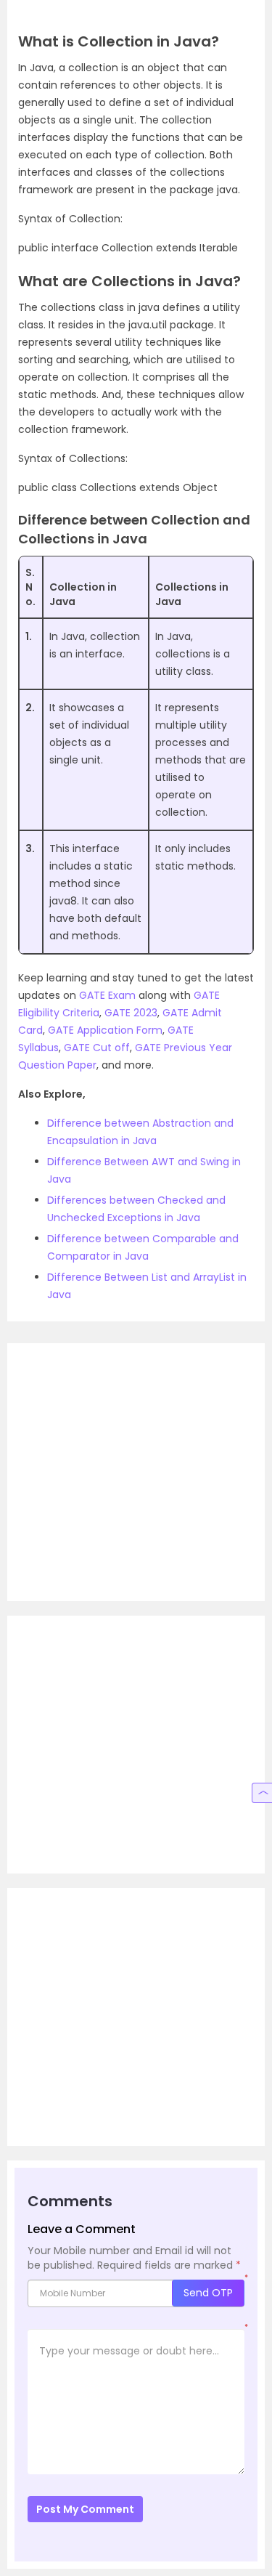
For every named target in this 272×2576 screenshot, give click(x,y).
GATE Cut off (97, 1048)
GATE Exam (107, 995)
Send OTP (208, 2293)
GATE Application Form (105, 1030)
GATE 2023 (131, 1013)
